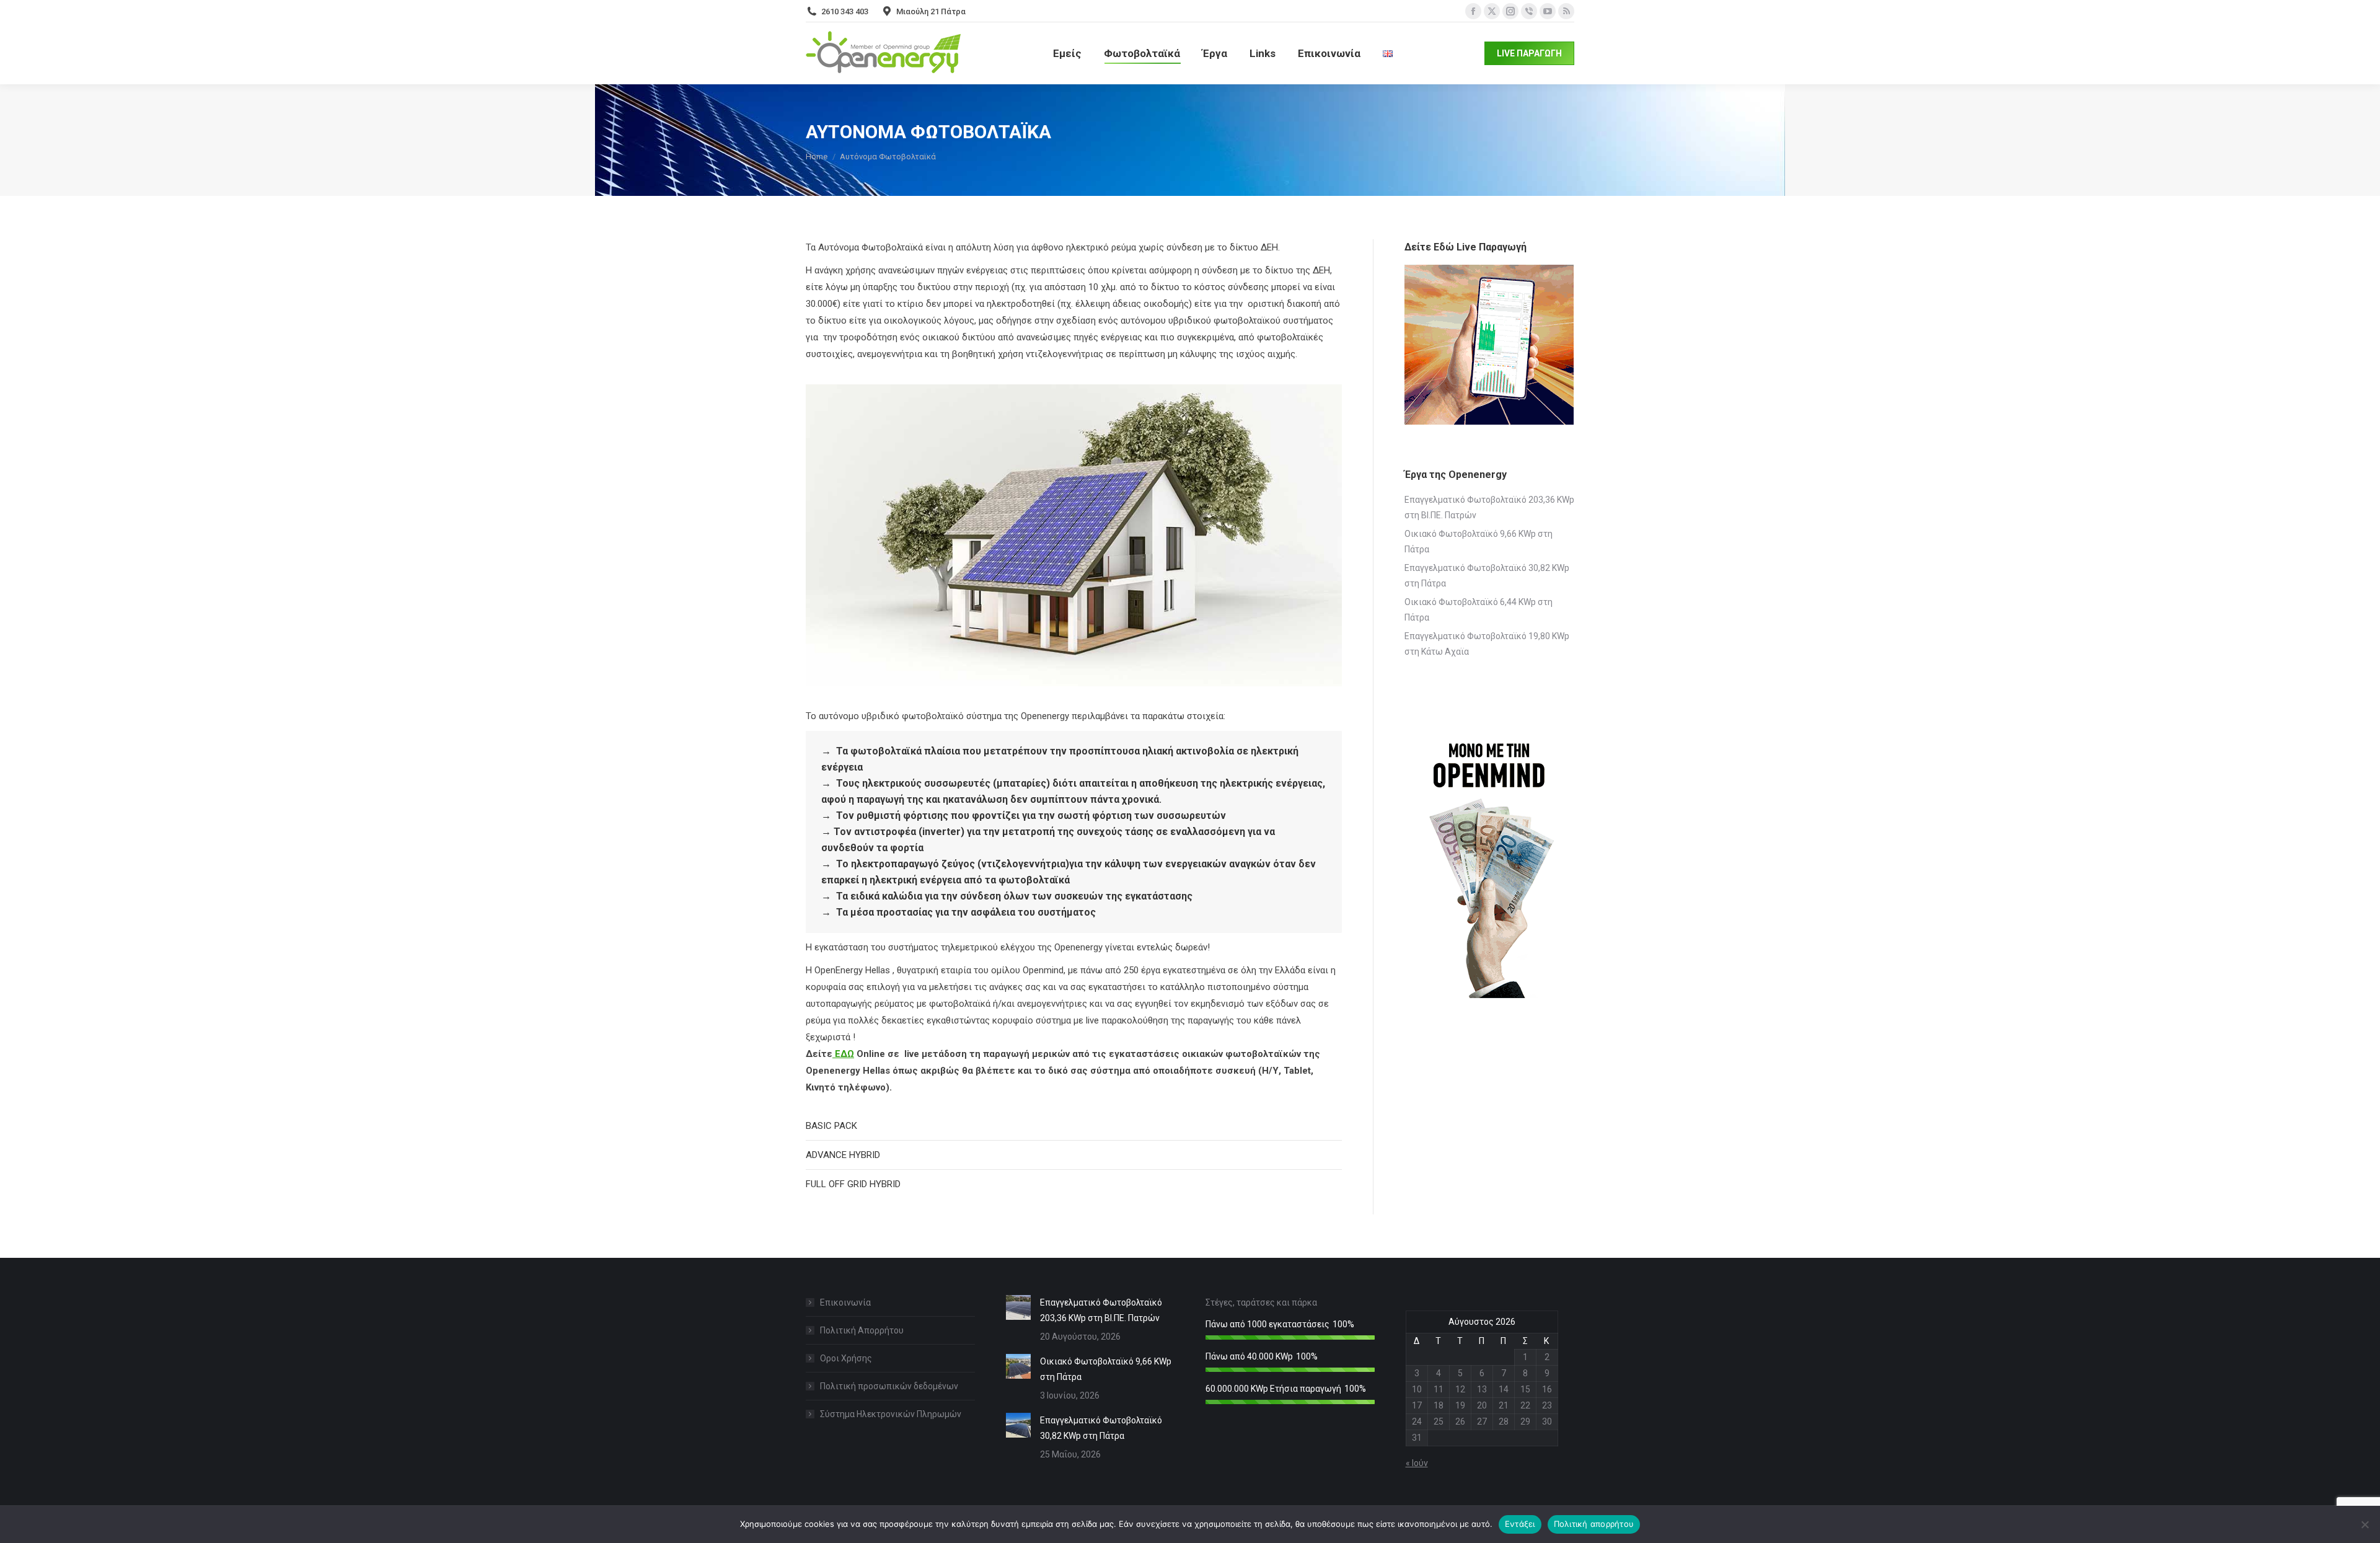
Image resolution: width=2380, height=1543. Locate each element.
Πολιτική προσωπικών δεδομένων (889, 1386)
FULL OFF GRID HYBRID (853, 1184)
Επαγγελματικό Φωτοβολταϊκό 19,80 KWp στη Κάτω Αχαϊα (1487, 644)
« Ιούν (1417, 1463)
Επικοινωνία (845, 1302)
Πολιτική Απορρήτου (862, 1330)
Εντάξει (1520, 1524)
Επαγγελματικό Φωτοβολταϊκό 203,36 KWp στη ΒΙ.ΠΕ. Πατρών (1489, 507)
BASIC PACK (831, 1126)
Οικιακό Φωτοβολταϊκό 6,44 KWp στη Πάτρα (1479, 610)
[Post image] (1018, 1307)
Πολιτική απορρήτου (1594, 1524)
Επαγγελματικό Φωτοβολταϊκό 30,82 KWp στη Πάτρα (1487, 576)
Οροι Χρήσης (846, 1358)
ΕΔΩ (843, 1054)
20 (1482, 1405)
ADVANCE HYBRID (843, 1155)
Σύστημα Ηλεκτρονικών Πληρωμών (891, 1414)
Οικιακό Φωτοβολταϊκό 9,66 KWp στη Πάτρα (1479, 542)
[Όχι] (2365, 1524)
